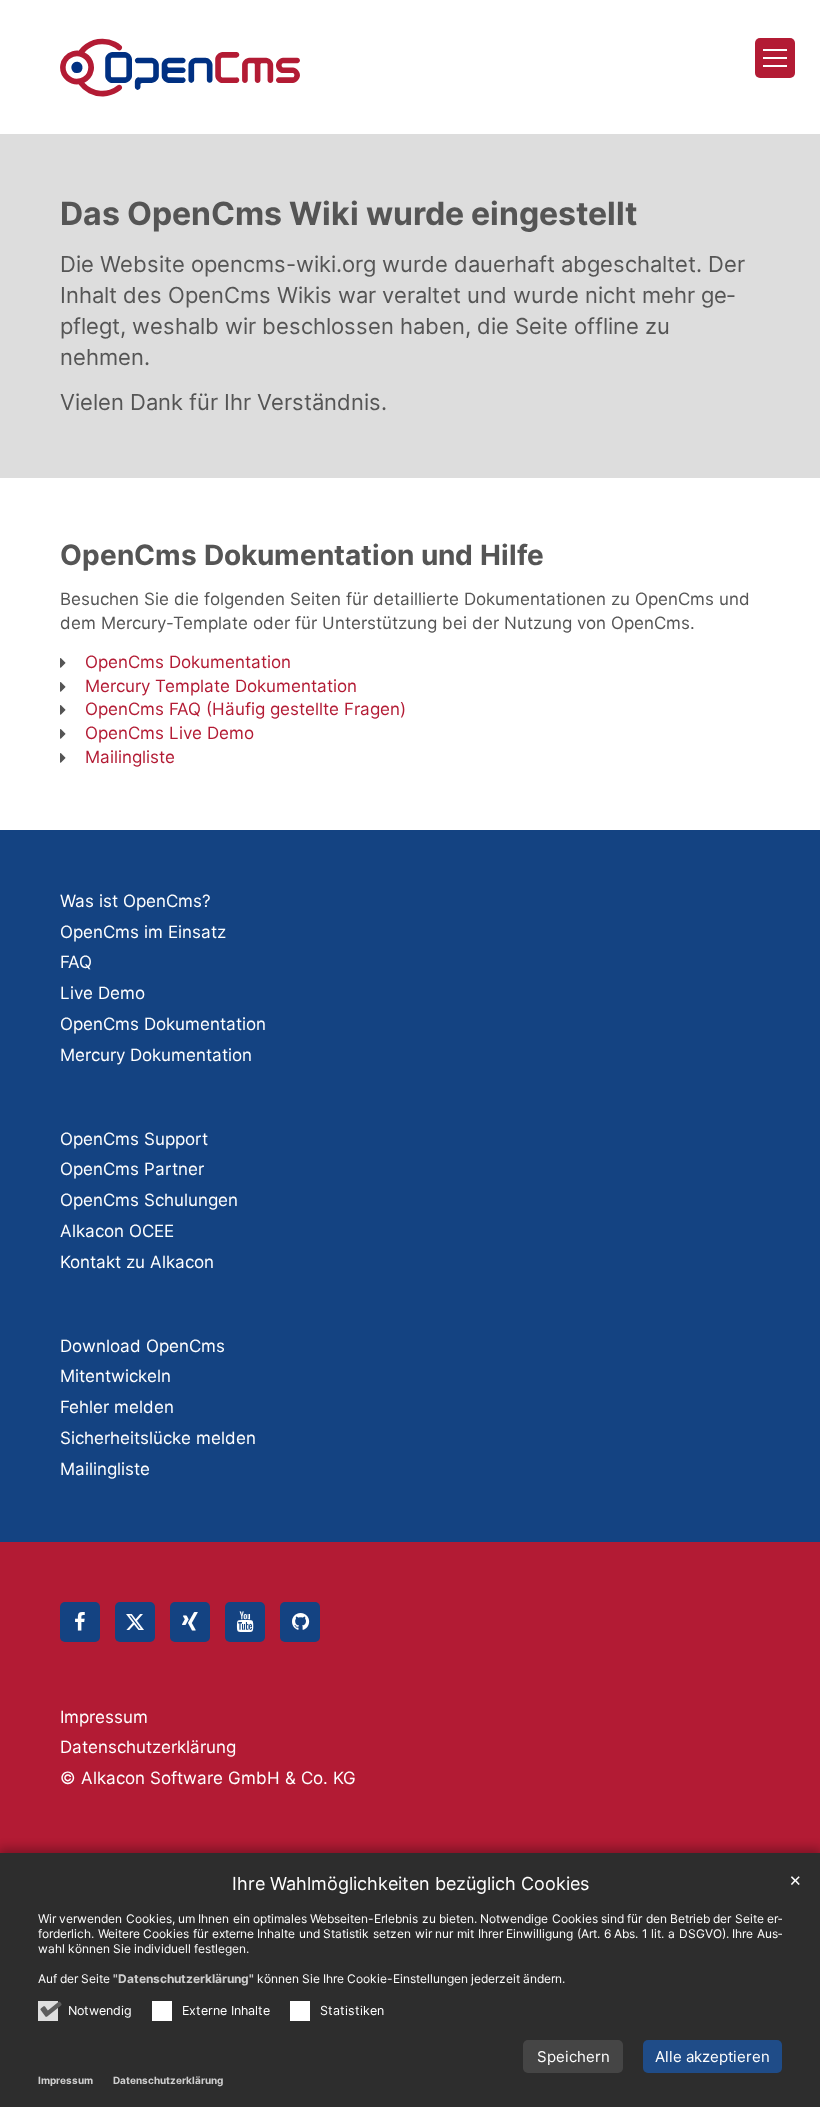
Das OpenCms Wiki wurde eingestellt (348, 213)
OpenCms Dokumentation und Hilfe (302, 555)
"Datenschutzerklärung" (183, 1978)
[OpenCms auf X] (135, 1622)
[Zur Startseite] (180, 67)
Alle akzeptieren (712, 2056)
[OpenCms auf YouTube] (245, 1622)
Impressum (65, 2080)
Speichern (573, 2056)
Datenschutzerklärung (168, 2080)
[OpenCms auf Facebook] (80, 1622)
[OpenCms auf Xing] (190, 1622)
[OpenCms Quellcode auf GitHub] (300, 1622)
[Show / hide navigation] (775, 58)
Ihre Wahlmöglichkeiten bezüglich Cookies (410, 1883)
